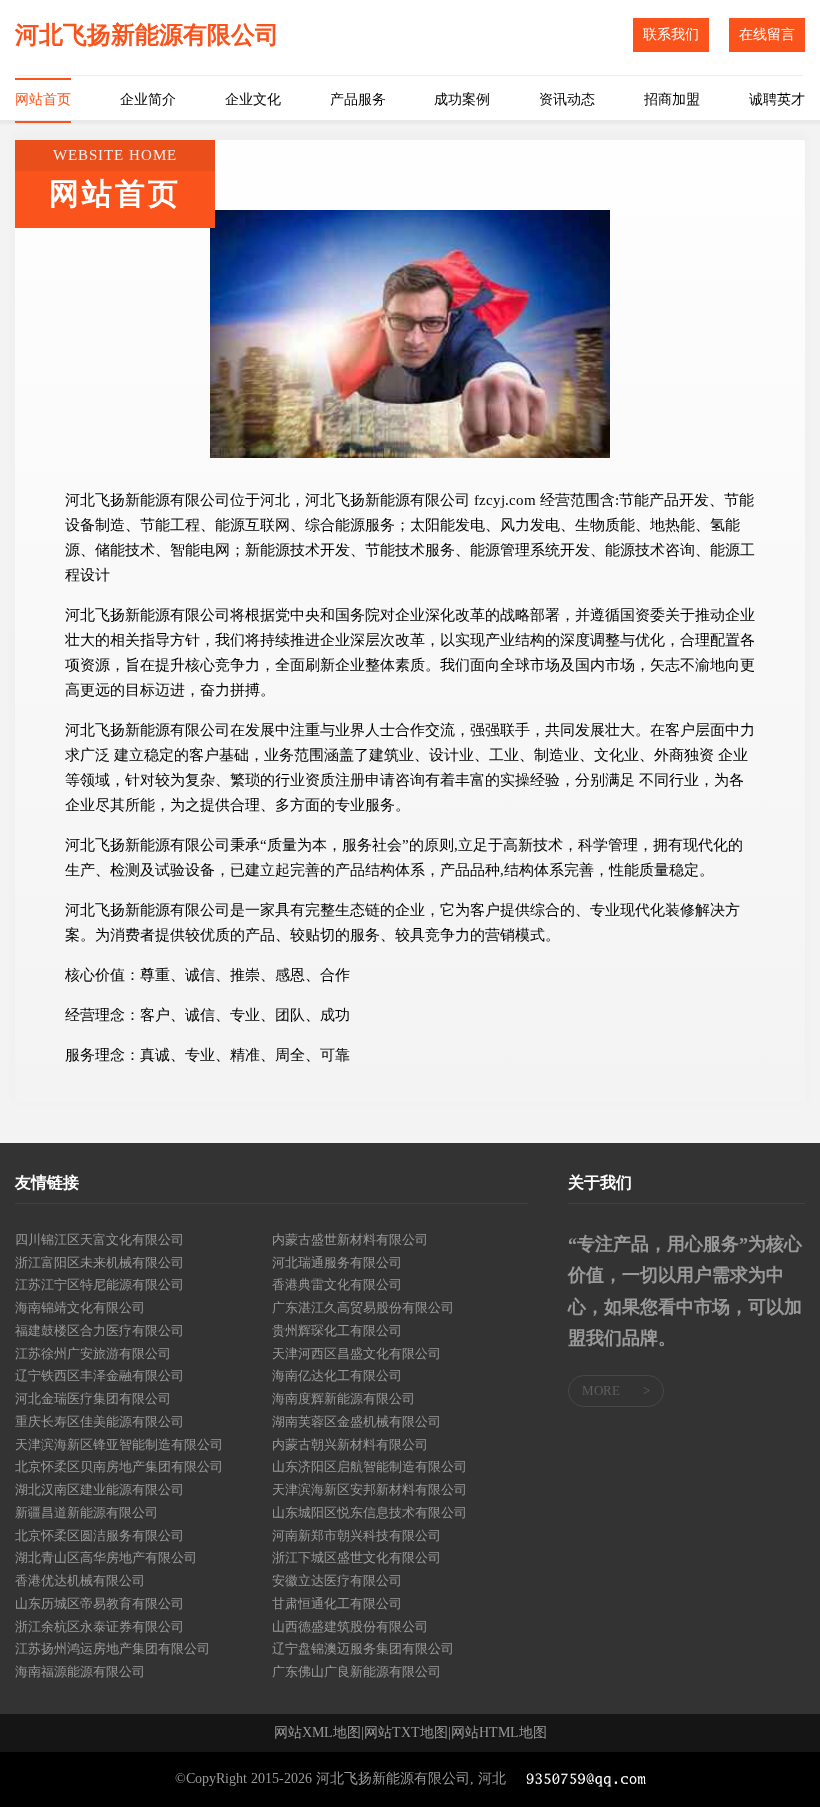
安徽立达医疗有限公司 (337, 1580)
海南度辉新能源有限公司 (343, 1398)
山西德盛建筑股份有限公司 (350, 1626)
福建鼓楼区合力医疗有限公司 (99, 1330)
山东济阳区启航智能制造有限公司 (369, 1466)
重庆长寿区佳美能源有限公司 (99, 1421)
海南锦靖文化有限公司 (80, 1307)
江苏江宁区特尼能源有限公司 (99, 1284)
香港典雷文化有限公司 (337, 1284)
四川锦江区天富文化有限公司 (99, 1239)
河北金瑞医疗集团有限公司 (93, 1398)
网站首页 (43, 99)
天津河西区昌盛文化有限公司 (356, 1353)
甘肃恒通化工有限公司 (337, 1603)
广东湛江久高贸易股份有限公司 (363, 1307)
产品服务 (358, 99)
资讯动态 (567, 99)
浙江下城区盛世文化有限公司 (356, 1557)
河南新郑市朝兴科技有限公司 (356, 1535)
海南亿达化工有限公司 (337, 1375)
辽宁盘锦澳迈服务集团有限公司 (363, 1648)
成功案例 (462, 99)
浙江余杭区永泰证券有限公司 (99, 1626)
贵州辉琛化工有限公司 (337, 1330)
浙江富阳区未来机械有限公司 (99, 1262)
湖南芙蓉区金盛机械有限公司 (356, 1421)
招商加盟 (672, 99)
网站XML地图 (317, 1733)
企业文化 (253, 99)
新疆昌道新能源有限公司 (86, 1512)
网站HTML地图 (499, 1733)
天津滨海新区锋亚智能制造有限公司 (119, 1444)
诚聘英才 (777, 99)
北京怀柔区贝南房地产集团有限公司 (119, 1466)
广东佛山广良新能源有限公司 (356, 1671)
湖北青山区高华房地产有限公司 (106, 1557)
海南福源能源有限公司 (80, 1671)
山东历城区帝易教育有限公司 (99, 1603)
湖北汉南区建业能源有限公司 (99, 1489)
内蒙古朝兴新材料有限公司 (350, 1444)
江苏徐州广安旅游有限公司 (93, 1353)
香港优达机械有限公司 (80, 1580)
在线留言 (767, 34)
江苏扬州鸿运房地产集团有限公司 (112, 1648)
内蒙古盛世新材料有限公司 (350, 1239)
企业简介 (148, 99)
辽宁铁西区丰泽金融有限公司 (99, 1375)
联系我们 (671, 34)
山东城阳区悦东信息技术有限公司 (369, 1512)
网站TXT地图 (406, 1733)
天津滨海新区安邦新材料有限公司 (369, 1489)
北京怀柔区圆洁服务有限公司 (99, 1535)
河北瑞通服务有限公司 (337, 1262)
